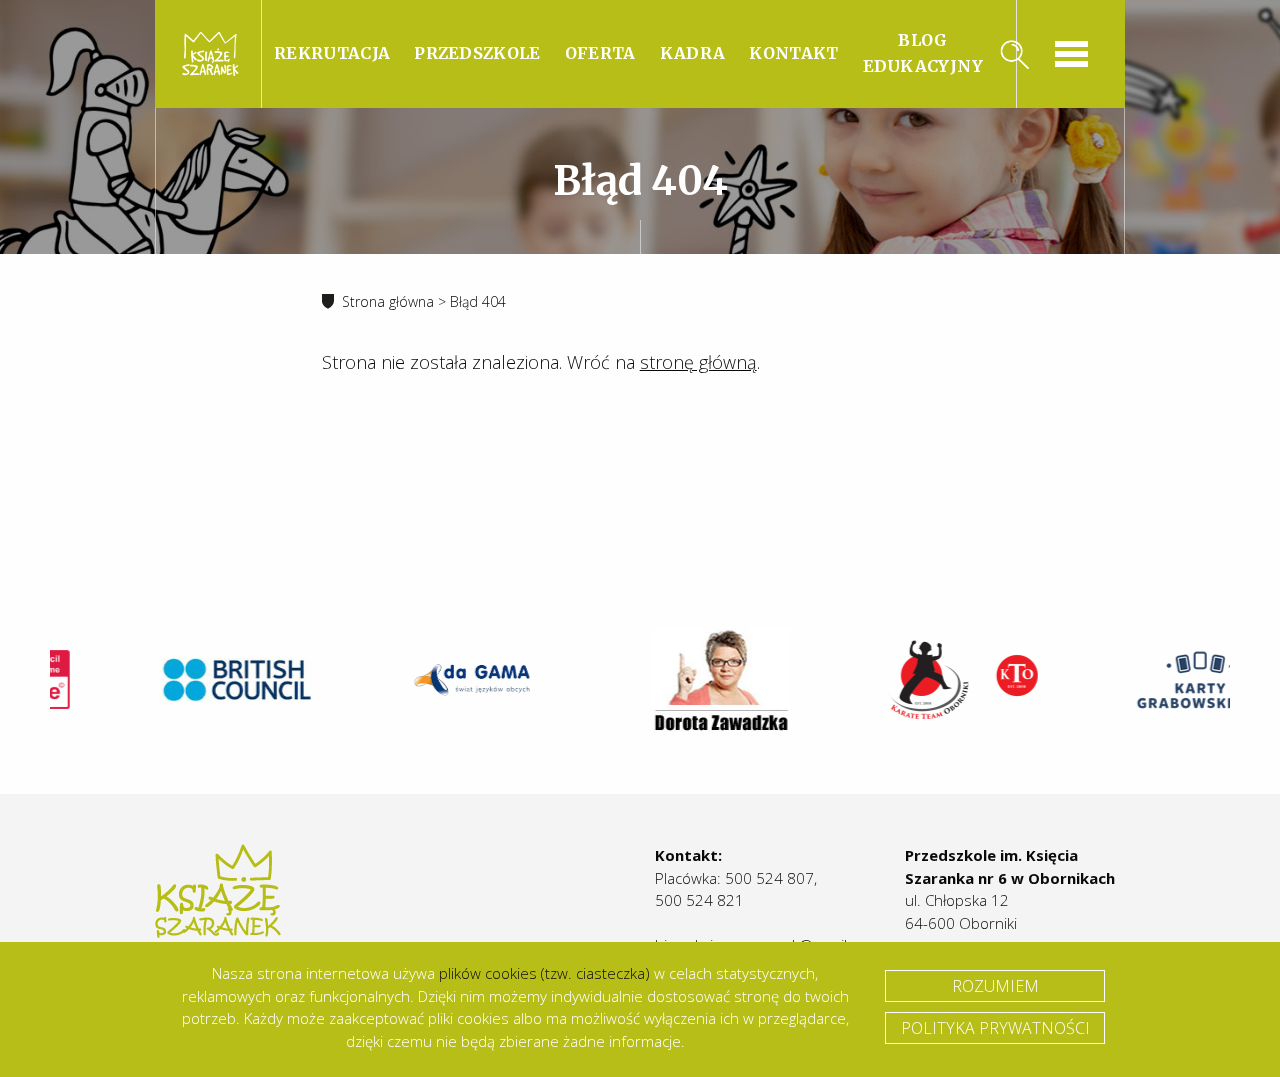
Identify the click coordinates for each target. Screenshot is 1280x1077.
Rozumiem (995, 986)
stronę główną (698, 362)
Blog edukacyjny (923, 53)
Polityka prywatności (995, 1028)
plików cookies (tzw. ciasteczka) (544, 973)
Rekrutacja (332, 53)
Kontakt (793, 53)
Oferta (600, 53)
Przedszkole (477, 53)
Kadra (693, 53)
